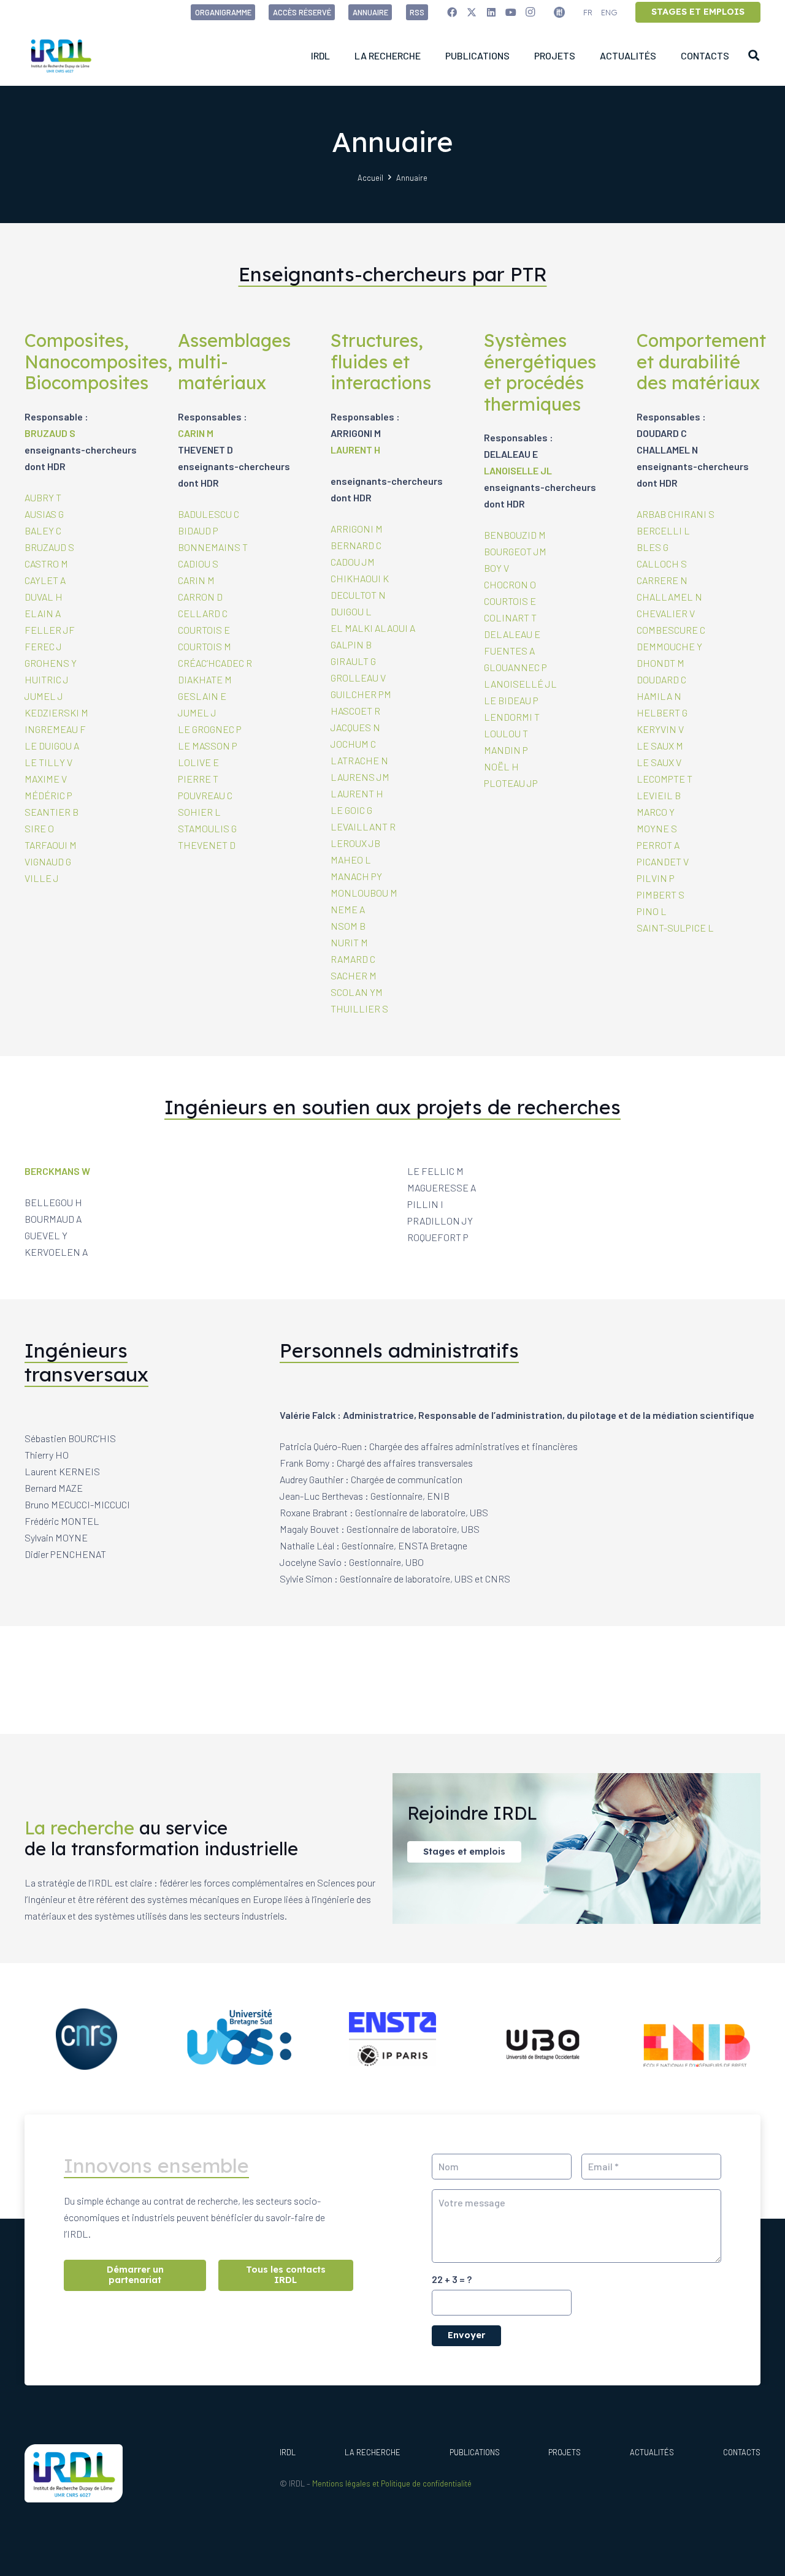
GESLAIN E (202, 696)
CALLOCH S (662, 564)
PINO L (652, 911)
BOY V (496, 568)
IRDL (288, 2452)
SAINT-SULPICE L (675, 928)
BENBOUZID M (515, 535)
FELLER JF (50, 630)
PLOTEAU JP (511, 783)
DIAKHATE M (205, 679)
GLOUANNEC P (515, 667)
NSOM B (348, 926)
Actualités (652, 2452)
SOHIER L (199, 812)
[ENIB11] (699, 2039)
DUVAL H (44, 597)
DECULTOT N (358, 595)
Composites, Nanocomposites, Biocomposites (98, 361)
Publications (475, 2452)
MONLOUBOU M (364, 893)
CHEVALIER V (666, 613)
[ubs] (240, 2039)
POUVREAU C (205, 795)
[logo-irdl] (61, 55)
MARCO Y (656, 812)
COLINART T (510, 617)
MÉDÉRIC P (48, 795)
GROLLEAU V (358, 678)
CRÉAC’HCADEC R (215, 663)
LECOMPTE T (664, 779)
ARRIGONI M (357, 529)
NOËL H (501, 766)
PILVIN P (656, 878)
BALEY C (43, 530)
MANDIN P (506, 750)
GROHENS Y (51, 663)
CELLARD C (203, 613)
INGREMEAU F (55, 729)
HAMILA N (659, 696)
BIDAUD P (198, 530)
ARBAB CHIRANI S (676, 514)
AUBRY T (43, 497)
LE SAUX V (659, 762)
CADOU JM (353, 562)
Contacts (742, 2452)
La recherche (373, 2452)
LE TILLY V (48, 762)
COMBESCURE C (671, 630)
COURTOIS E (204, 630)
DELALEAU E (512, 634)
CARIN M (196, 433)
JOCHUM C (353, 744)
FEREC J (43, 646)
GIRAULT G (353, 661)
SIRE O (39, 828)
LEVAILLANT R (363, 826)
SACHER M (354, 975)
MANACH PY (356, 876)
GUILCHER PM (361, 694)
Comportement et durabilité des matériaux (701, 361)
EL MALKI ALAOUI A (373, 628)
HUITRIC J (47, 679)
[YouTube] (511, 12)
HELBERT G (662, 712)
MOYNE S (657, 828)
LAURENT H (355, 450)
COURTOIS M (205, 646)
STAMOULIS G (207, 828)
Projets (565, 2452)
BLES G (653, 547)
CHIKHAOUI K (360, 578)
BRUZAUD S (50, 433)
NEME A (348, 909)
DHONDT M (661, 663)
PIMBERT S (661, 895)
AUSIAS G (44, 514)
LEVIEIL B (659, 795)
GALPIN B (351, 644)
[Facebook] (452, 12)
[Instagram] (530, 12)
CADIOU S (198, 564)
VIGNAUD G (48, 861)
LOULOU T (506, 733)
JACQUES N (355, 727)
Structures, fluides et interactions (381, 361)
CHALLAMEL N (669, 597)
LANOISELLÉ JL (520, 684)
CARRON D (200, 597)
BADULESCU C (209, 514)
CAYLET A (45, 580)
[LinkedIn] (491, 12)
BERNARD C (356, 545)
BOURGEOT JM (515, 551)
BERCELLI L (663, 530)
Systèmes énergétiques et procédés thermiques (540, 372)
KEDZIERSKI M (56, 712)
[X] (472, 12)
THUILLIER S (359, 1009)
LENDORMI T (512, 717)
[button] (754, 55)
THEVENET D (207, 845)
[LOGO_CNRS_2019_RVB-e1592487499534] (86, 2039)
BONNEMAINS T (213, 547)
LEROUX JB (355, 843)
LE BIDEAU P (511, 700)
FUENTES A (509, 651)
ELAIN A (43, 613)
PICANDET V (663, 861)
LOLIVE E (198, 762)
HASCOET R (355, 711)
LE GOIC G (351, 810)
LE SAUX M (660, 746)
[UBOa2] (546, 2039)
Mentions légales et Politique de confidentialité (392, 2483)
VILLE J (42, 878)
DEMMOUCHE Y (669, 646)
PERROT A (658, 845)
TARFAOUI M (51, 845)
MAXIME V (46, 779)
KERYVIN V (660, 729)
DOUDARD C (661, 679)
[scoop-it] (559, 12)
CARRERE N (662, 580)
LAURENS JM (360, 777)
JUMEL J (44, 696)
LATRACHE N (359, 760)
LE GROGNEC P (210, 729)
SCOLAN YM (357, 992)
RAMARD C (353, 959)
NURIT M (349, 942)
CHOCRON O (510, 584)
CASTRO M (46, 564)
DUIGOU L (351, 611)
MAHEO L (351, 860)
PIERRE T (198, 779)
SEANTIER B (52, 812)
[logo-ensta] (392, 2039)
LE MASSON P (208, 746)
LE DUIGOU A (52, 746)
